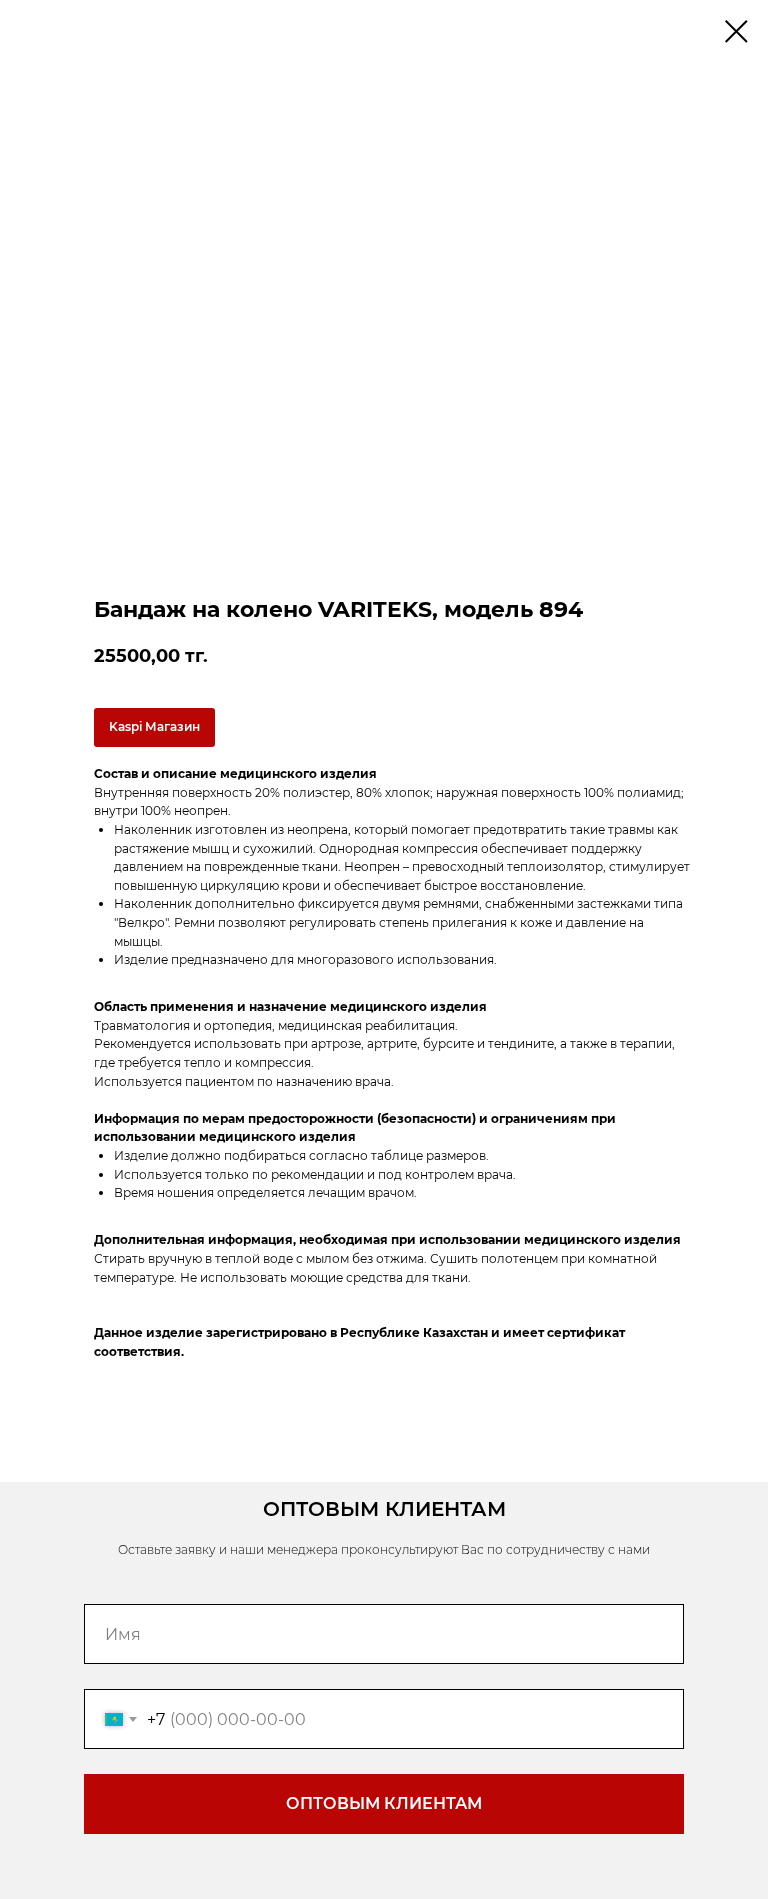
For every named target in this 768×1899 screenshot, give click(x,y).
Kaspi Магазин (154, 726)
